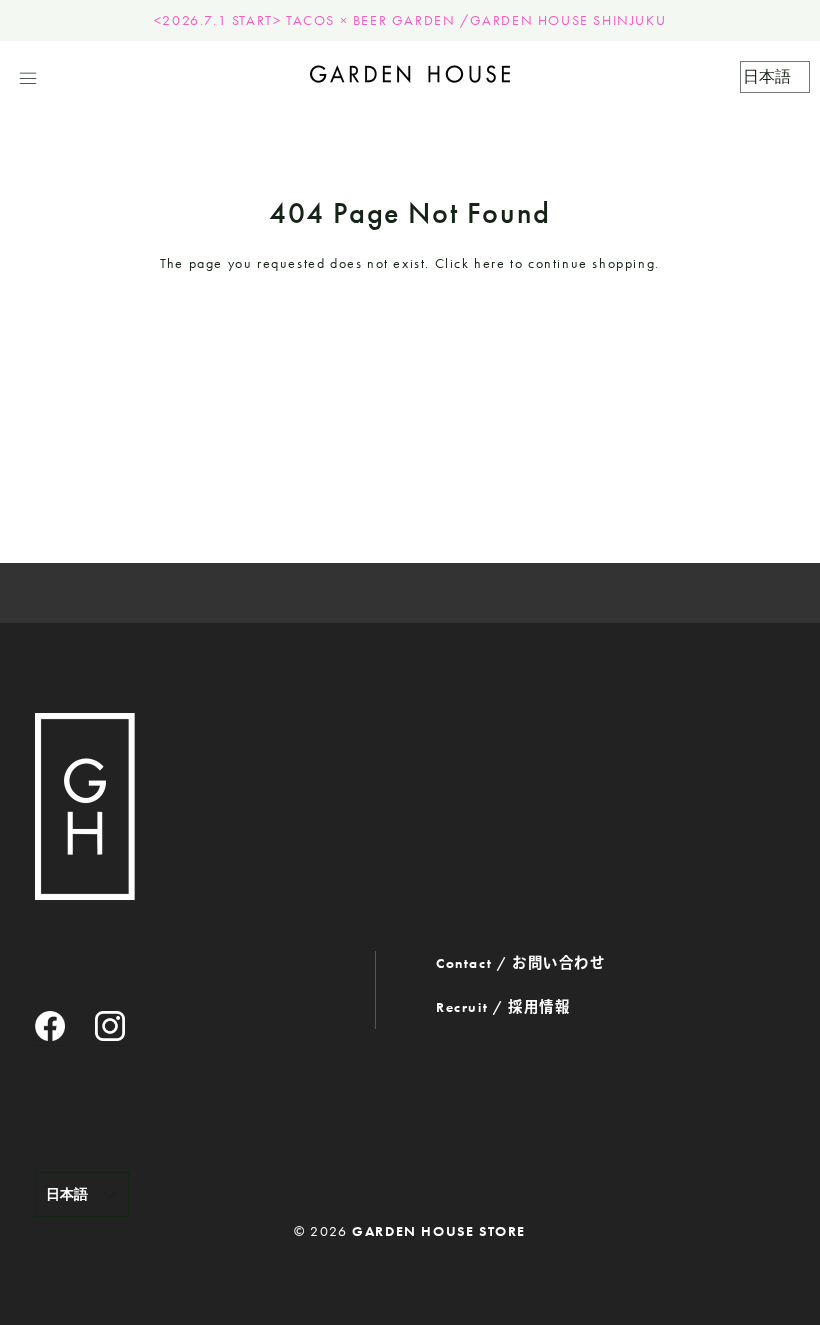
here (489, 263)
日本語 (67, 1194)
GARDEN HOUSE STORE (439, 1231)
